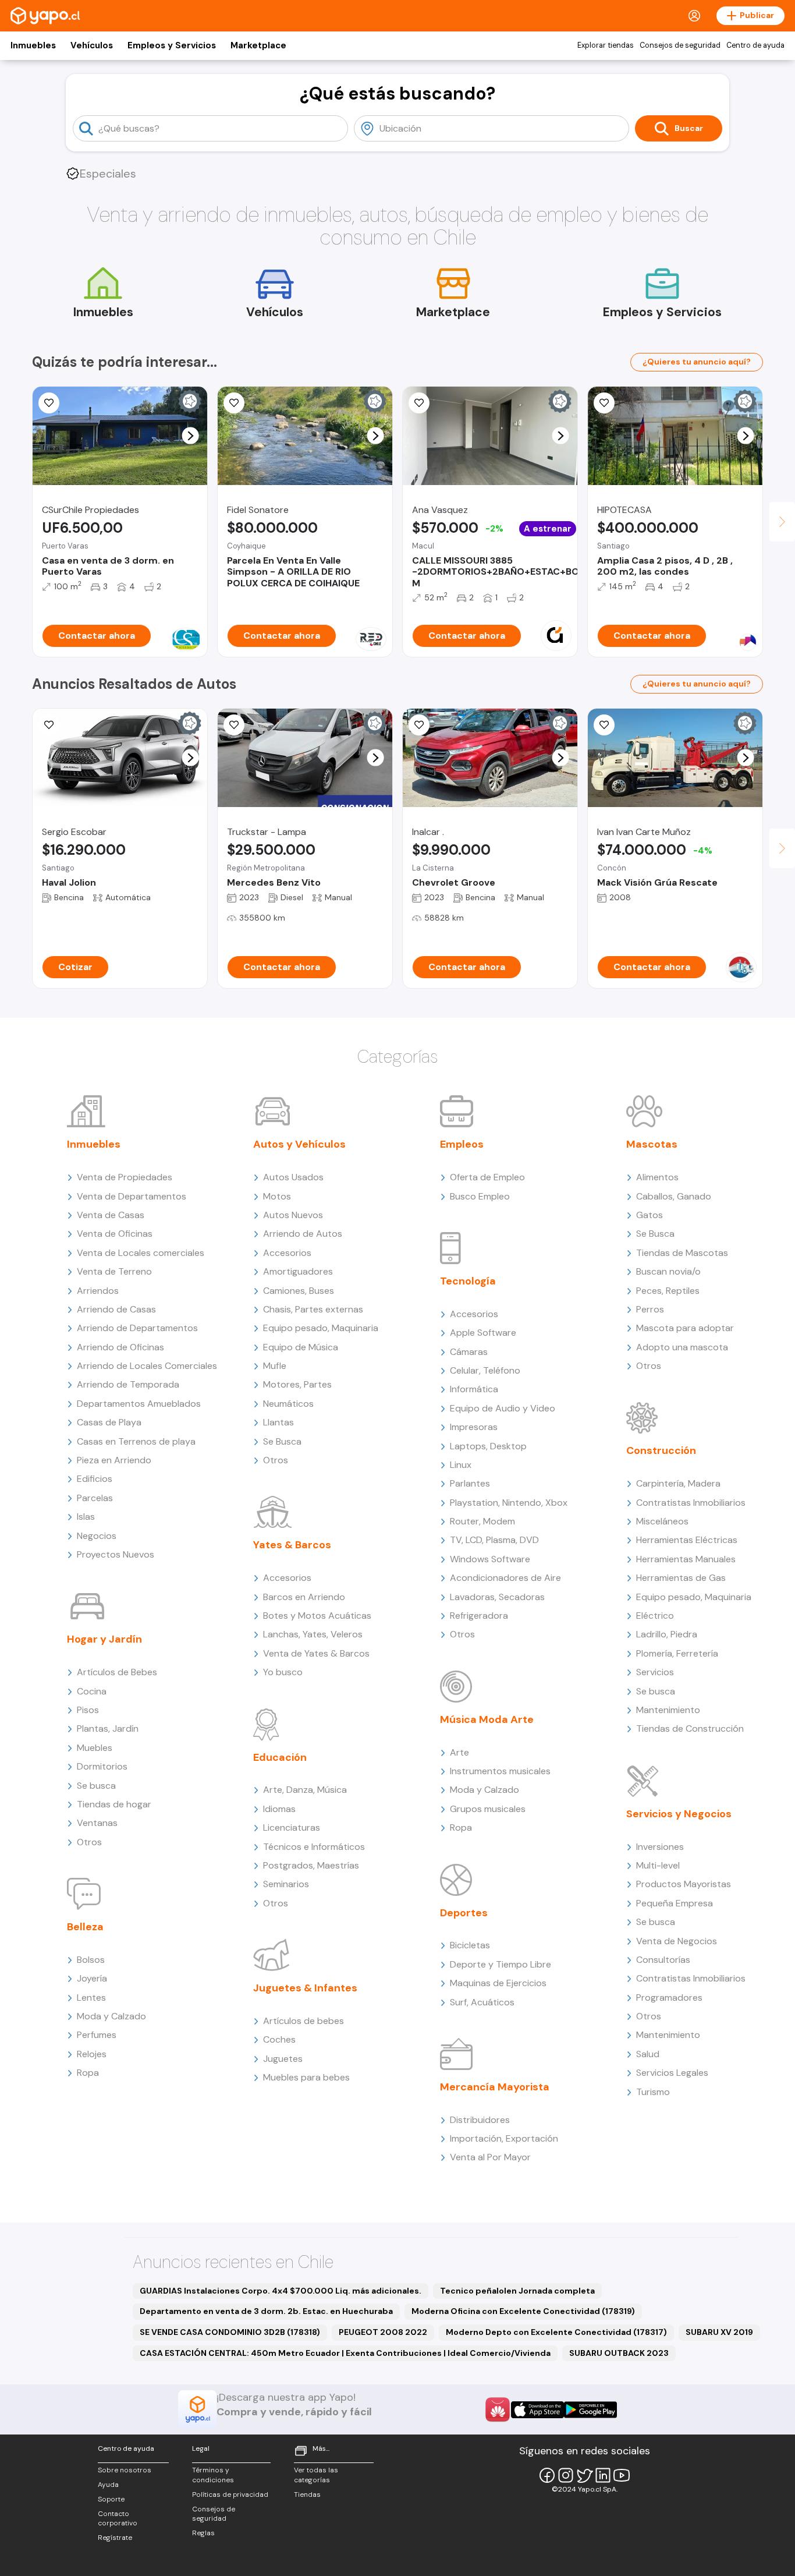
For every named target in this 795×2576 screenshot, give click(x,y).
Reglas (203, 2533)
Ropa (88, 2073)
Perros (650, 1309)
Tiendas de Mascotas (682, 1253)
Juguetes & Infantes (305, 1988)
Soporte (111, 2499)
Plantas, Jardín (108, 1728)
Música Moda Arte (487, 1719)
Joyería (92, 1978)
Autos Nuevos (293, 1215)
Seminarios (286, 1884)
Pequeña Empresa (675, 1903)
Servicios (655, 1672)
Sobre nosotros (125, 2470)
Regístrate (115, 2538)
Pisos (88, 1710)
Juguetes (283, 2059)
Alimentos (657, 1177)
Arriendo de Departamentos (137, 1328)
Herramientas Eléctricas (687, 1540)
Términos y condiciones (213, 2475)
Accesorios (287, 1253)
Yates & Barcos (292, 1545)
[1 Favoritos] (49, 403)
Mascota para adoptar (685, 1328)
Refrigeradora (479, 1616)
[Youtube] (622, 2475)
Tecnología (468, 1281)
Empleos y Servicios (172, 45)
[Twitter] (584, 2475)
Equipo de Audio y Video (503, 1408)
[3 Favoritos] (419, 725)
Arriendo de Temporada (128, 1384)
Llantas (278, 1422)
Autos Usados (293, 1177)
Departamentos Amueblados (139, 1404)
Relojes (92, 2054)
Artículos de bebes (304, 2021)
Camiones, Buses (299, 1291)
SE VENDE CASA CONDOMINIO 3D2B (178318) (230, 2332)
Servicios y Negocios (679, 1814)
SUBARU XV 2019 (719, 2332)
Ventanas (97, 1823)
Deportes (464, 1913)
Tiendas (307, 2494)
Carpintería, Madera (678, 1483)
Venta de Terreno (114, 1271)
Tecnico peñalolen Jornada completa (517, 2291)
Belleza (85, 1927)
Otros (89, 1842)
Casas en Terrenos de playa (136, 1441)
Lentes (91, 1998)
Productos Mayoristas (684, 1884)
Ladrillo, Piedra (667, 1634)
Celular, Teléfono (485, 1370)
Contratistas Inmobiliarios (691, 1503)
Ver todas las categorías (316, 2475)
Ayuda (108, 2485)
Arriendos (98, 1291)
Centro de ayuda (755, 45)
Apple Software (483, 1333)
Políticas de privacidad (230, 2494)
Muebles (95, 1748)
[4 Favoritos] (604, 403)
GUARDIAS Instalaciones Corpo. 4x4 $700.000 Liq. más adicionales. (281, 2291)
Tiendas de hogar (114, 1804)
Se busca (96, 1786)
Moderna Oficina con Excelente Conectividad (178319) (523, 2311)
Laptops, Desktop (488, 1446)
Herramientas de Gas (681, 1578)
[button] (191, 436)
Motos (277, 1196)
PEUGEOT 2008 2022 (383, 2332)
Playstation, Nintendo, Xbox (509, 1503)
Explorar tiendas (606, 45)
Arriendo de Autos (303, 1234)
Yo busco (283, 1672)
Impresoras (474, 1427)
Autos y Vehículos (299, 1144)
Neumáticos (288, 1404)
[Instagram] (566, 2475)
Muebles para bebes (306, 2077)
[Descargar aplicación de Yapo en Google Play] (590, 2410)
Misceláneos (662, 1521)
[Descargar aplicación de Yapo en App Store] (537, 2410)
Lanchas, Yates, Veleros (313, 1634)
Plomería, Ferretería (677, 1653)
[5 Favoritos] (419, 403)
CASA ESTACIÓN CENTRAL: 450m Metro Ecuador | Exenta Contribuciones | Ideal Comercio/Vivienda (345, 2353)
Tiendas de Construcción (690, 1728)
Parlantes (470, 1483)
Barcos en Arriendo (304, 1597)
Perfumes (97, 2035)
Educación (280, 1757)
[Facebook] (547, 2475)
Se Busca (282, 1441)
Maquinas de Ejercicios (498, 1983)
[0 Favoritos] (49, 725)
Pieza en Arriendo (114, 1460)
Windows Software (490, 1559)
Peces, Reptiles (668, 1291)
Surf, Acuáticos (482, 2002)
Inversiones (660, 1847)
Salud (648, 2054)
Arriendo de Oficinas (120, 1347)
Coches (279, 2039)
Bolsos (91, 1960)
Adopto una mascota (682, 1347)
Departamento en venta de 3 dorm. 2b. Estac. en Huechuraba (266, 2311)
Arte (459, 1752)
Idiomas (279, 1809)
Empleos (462, 1144)
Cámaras (469, 1352)
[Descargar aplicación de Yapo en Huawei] (498, 2409)
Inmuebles (33, 45)
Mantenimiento (668, 1710)
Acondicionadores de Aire (505, 1578)
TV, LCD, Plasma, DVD (494, 1540)
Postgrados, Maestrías (311, 1865)
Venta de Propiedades (125, 1177)
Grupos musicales (488, 1809)
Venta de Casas (111, 1215)
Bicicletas (470, 1945)
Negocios (97, 1536)
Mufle (275, 1366)
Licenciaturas (292, 1827)
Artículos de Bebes (117, 1672)
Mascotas (652, 1144)
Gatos (650, 1215)
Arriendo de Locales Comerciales (147, 1366)
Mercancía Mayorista (495, 2087)
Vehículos (92, 45)
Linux (461, 1465)
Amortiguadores (298, 1271)
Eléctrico (655, 1616)
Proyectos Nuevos (116, 1554)
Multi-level (658, 1865)
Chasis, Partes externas (313, 1309)
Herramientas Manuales (686, 1559)
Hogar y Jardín (104, 1639)
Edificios (95, 1479)
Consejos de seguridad (680, 45)
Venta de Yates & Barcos (316, 1653)
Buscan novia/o (668, 1271)
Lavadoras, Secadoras (497, 1597)
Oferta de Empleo (487, 1177)
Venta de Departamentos (132, 1196)
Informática (474, 1389)
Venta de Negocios (677, 1941)
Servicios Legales (672, 2073)
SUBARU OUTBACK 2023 (619, 2353)
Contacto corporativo (118, 2519)
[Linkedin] (603, 2475)
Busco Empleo (480, 1196)
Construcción (661, 1450)
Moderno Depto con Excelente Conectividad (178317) (556, 2332)
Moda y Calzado (111, 2016)
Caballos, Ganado (674, 1196)
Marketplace (258, 45)
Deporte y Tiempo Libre (501, 1964)
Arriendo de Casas (116, 1309)
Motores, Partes (297, 1384)
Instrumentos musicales (500, 1771)
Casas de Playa (109, 1422)
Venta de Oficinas (115, 1234)
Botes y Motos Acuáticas (317, 1616)
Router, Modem (482, 1521)
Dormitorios (102, 1766)
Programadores (669, 1998)
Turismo (653, 2092)
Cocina (92, 1691)
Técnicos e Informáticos (314, 1847)
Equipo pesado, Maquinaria (321, 1328)
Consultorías (663, 1960)
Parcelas (95, 1498)
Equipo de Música (301, 1347)
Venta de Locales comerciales (141, 1253)
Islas (86, 1517)
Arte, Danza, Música (305, 1790)
